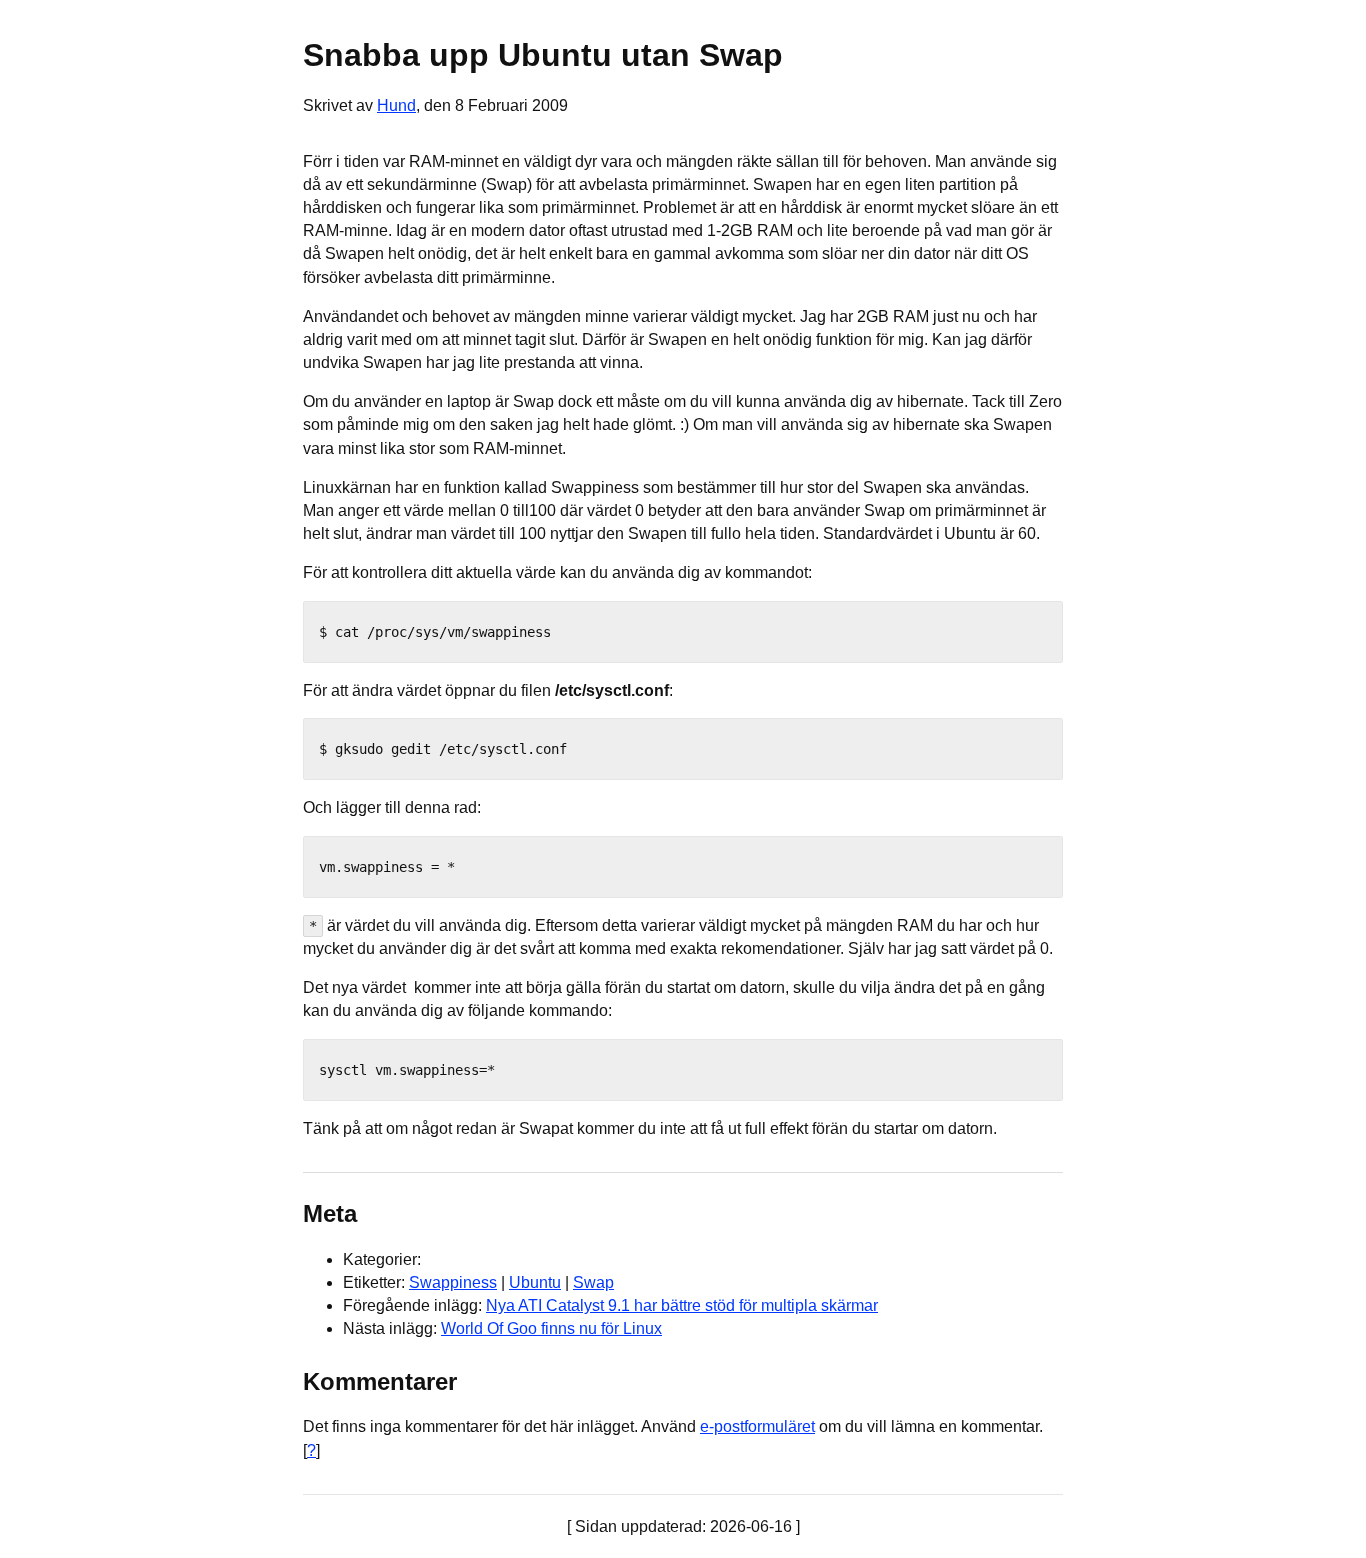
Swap (593, 1282)
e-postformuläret (757, 1426)
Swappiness (453, 1282)
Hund (396, 105)
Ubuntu (535, 1282)
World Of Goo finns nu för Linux (551, 1328)
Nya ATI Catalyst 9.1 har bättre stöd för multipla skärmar (682, 1305)
